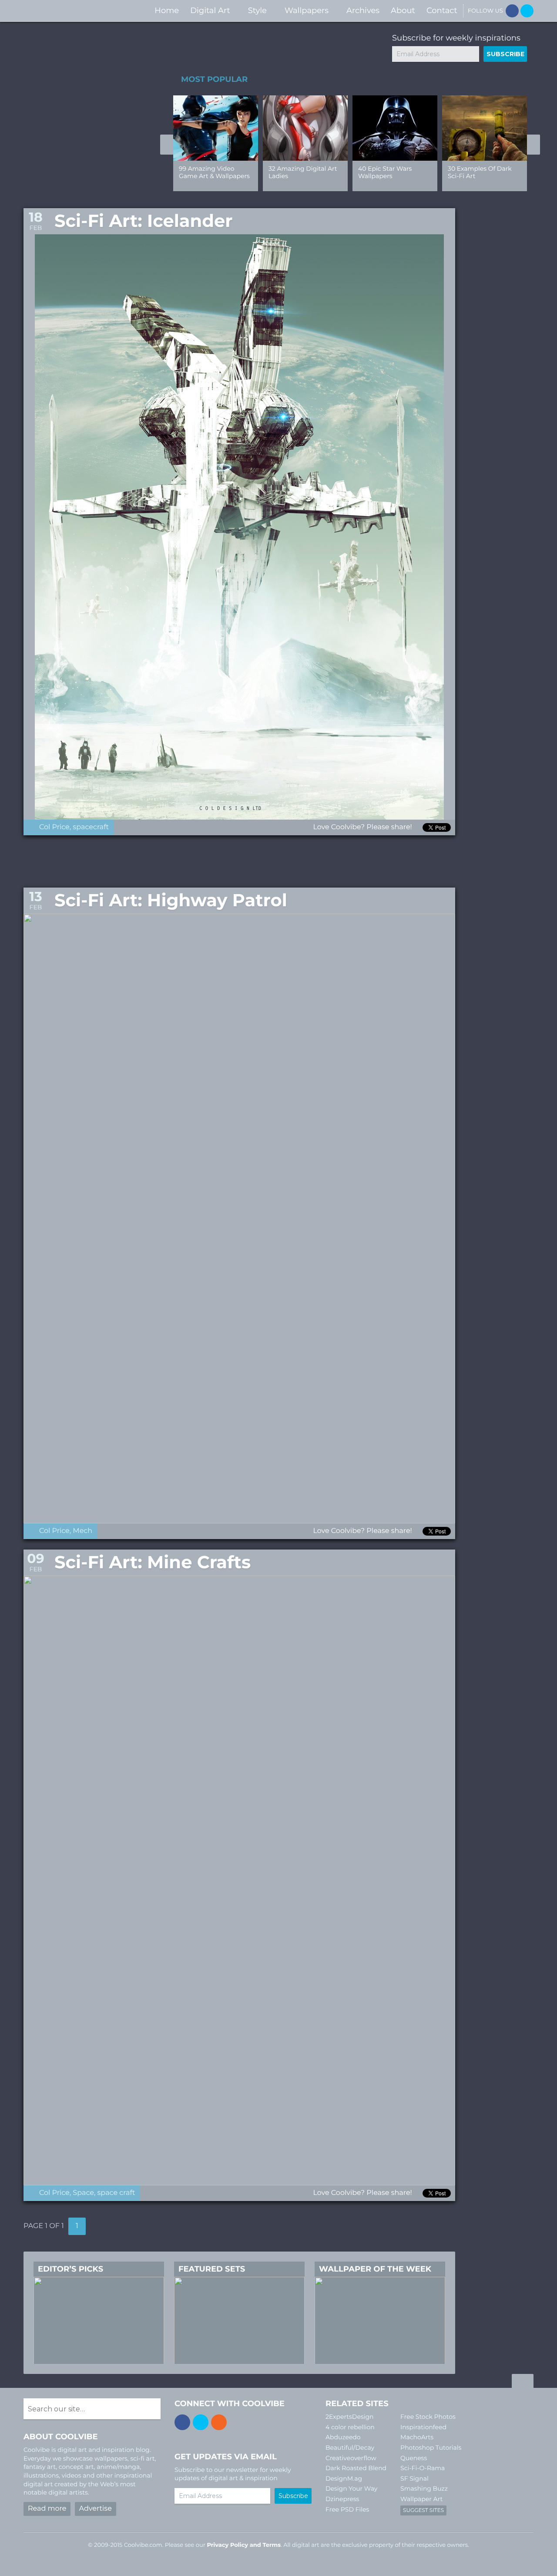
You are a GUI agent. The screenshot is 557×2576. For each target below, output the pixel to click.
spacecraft (91, 827)
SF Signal (414, 2478)
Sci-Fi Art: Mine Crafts (153, 1562)
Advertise (96, 2509)
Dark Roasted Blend (356, 2468)
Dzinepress (342, 2499)
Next (534, 145)
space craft (116, 2193)
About (403, 10)
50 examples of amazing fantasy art (211, 172)
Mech (82, 1531)
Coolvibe (70, 11)
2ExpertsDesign (350, 2417)
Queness (414, 2458)
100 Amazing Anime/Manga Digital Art (301, 176)
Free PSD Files (347, 2509)
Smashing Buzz (424, 2488)
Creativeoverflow (351, 2458)
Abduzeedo (343, 2437)
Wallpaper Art (421, 2499)
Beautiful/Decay (350, 2448)
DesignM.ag (344, 2478)
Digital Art (210, 10)
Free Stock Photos (428, 2417)
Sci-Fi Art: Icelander (144, 221)
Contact (442, 10)
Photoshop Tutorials (431, 2448)
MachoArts (417, 2437)
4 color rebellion (350, 2427)
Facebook (512, 11)
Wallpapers (307, 10)
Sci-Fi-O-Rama (423, 2468)
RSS (219, 2422)
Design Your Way (351, 2488)
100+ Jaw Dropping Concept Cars (477, 172)
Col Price (54, 827)
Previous (167, 145)
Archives (363, 10)
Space (83, 2193)
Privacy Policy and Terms (244, 2545)
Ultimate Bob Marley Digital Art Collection (390, 172)
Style (257, 10)
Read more (47, 2509)
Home (167, 10)
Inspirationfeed (423, 2427)
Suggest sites (423, 2510)
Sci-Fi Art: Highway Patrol (171, 900)
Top (523, 2382)
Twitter (527, 11)
